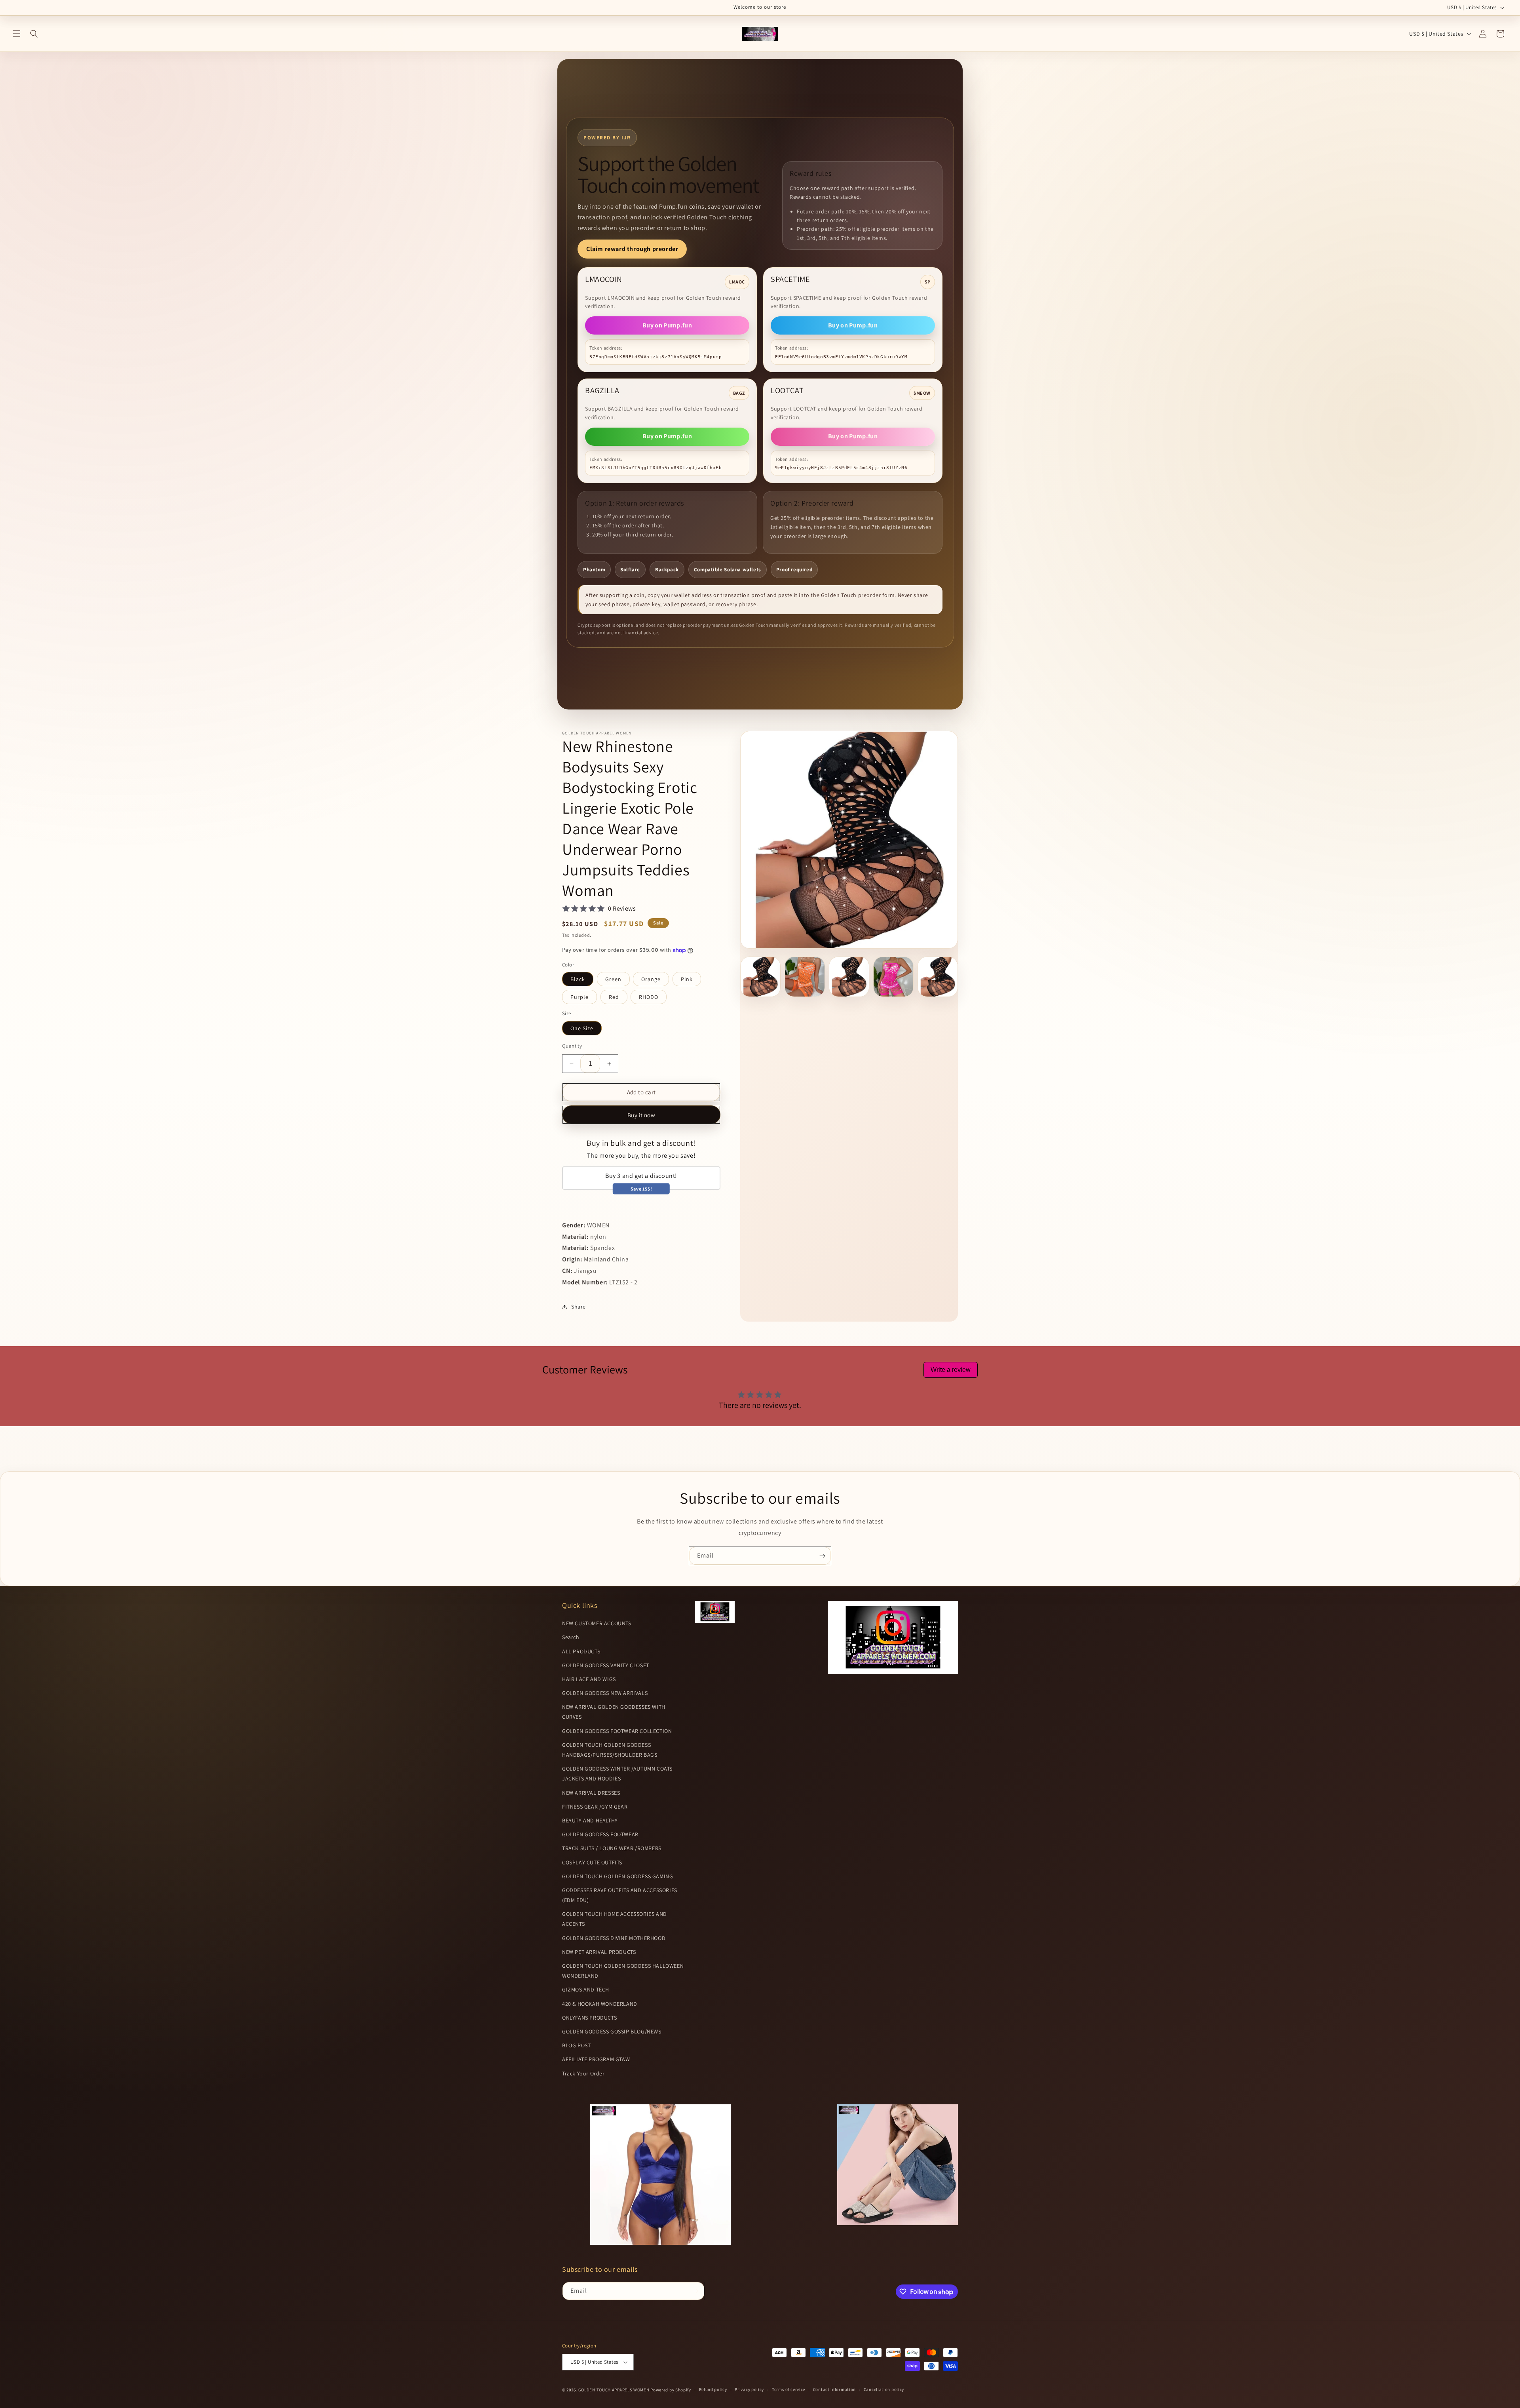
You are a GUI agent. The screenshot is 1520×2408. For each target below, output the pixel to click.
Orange (651, 979)
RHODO (649, 997)
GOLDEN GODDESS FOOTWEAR (600, 1835)
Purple (579, 997)
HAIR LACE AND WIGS (589, 1679)
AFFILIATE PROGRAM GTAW (596, 2060)
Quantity (572, 1046)
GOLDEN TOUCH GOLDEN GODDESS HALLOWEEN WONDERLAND (623, 1971)
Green (613, 979)
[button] (17, 34)
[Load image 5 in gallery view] (938, 977)
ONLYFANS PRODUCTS (589, 2018)
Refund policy (713, 2390)
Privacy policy (749, 2390)
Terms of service (788, 2390)
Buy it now (641, 1115)
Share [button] (579, 1307)
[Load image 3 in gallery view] (849, 977)
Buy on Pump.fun (667, 325)
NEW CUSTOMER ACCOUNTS (597, 1624)
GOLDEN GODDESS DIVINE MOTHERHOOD (614, 1938)
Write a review (951, 1370)
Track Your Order (583, 2073)
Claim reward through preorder (632, 249)
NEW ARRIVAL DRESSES (591, 1793)
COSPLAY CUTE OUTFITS (592, 1862)
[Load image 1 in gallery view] (760, 977)
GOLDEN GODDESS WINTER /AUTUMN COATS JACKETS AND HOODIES (617, 1774)
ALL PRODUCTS (581, 1651)
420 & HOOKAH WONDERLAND (600, 2004)
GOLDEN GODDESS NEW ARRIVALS (605, 1693)
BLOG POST (576, 2046)
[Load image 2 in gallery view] (805, 977)
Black (578, 979)
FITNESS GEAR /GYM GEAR (595, 1807)
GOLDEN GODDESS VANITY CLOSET (606, 1665)
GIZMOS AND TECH (586, 1990)
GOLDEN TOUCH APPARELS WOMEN (615, 2390)
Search (571, 1638)
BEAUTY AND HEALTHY (590, 1820)
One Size (582, 1028)
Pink (687, 979)
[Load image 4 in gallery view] (893, 977)
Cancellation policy (884, 2390)
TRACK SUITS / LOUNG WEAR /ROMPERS (612, 1849)
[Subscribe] (822, 1556)
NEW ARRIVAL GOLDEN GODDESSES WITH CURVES (614, 1712)
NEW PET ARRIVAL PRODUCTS (599, 1952)
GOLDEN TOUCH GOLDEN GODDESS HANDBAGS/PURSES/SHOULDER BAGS (610, 1750)
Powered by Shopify (671, 2390)
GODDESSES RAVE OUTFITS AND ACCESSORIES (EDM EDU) (620, 1895)
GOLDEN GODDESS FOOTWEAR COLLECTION (617, 1731)
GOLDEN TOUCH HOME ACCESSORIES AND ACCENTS (615, 1919)
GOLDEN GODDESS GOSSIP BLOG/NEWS (612, 2031)
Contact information (834, 2390)
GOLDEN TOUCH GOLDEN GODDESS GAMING (617, 1876)
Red (614, 997)
